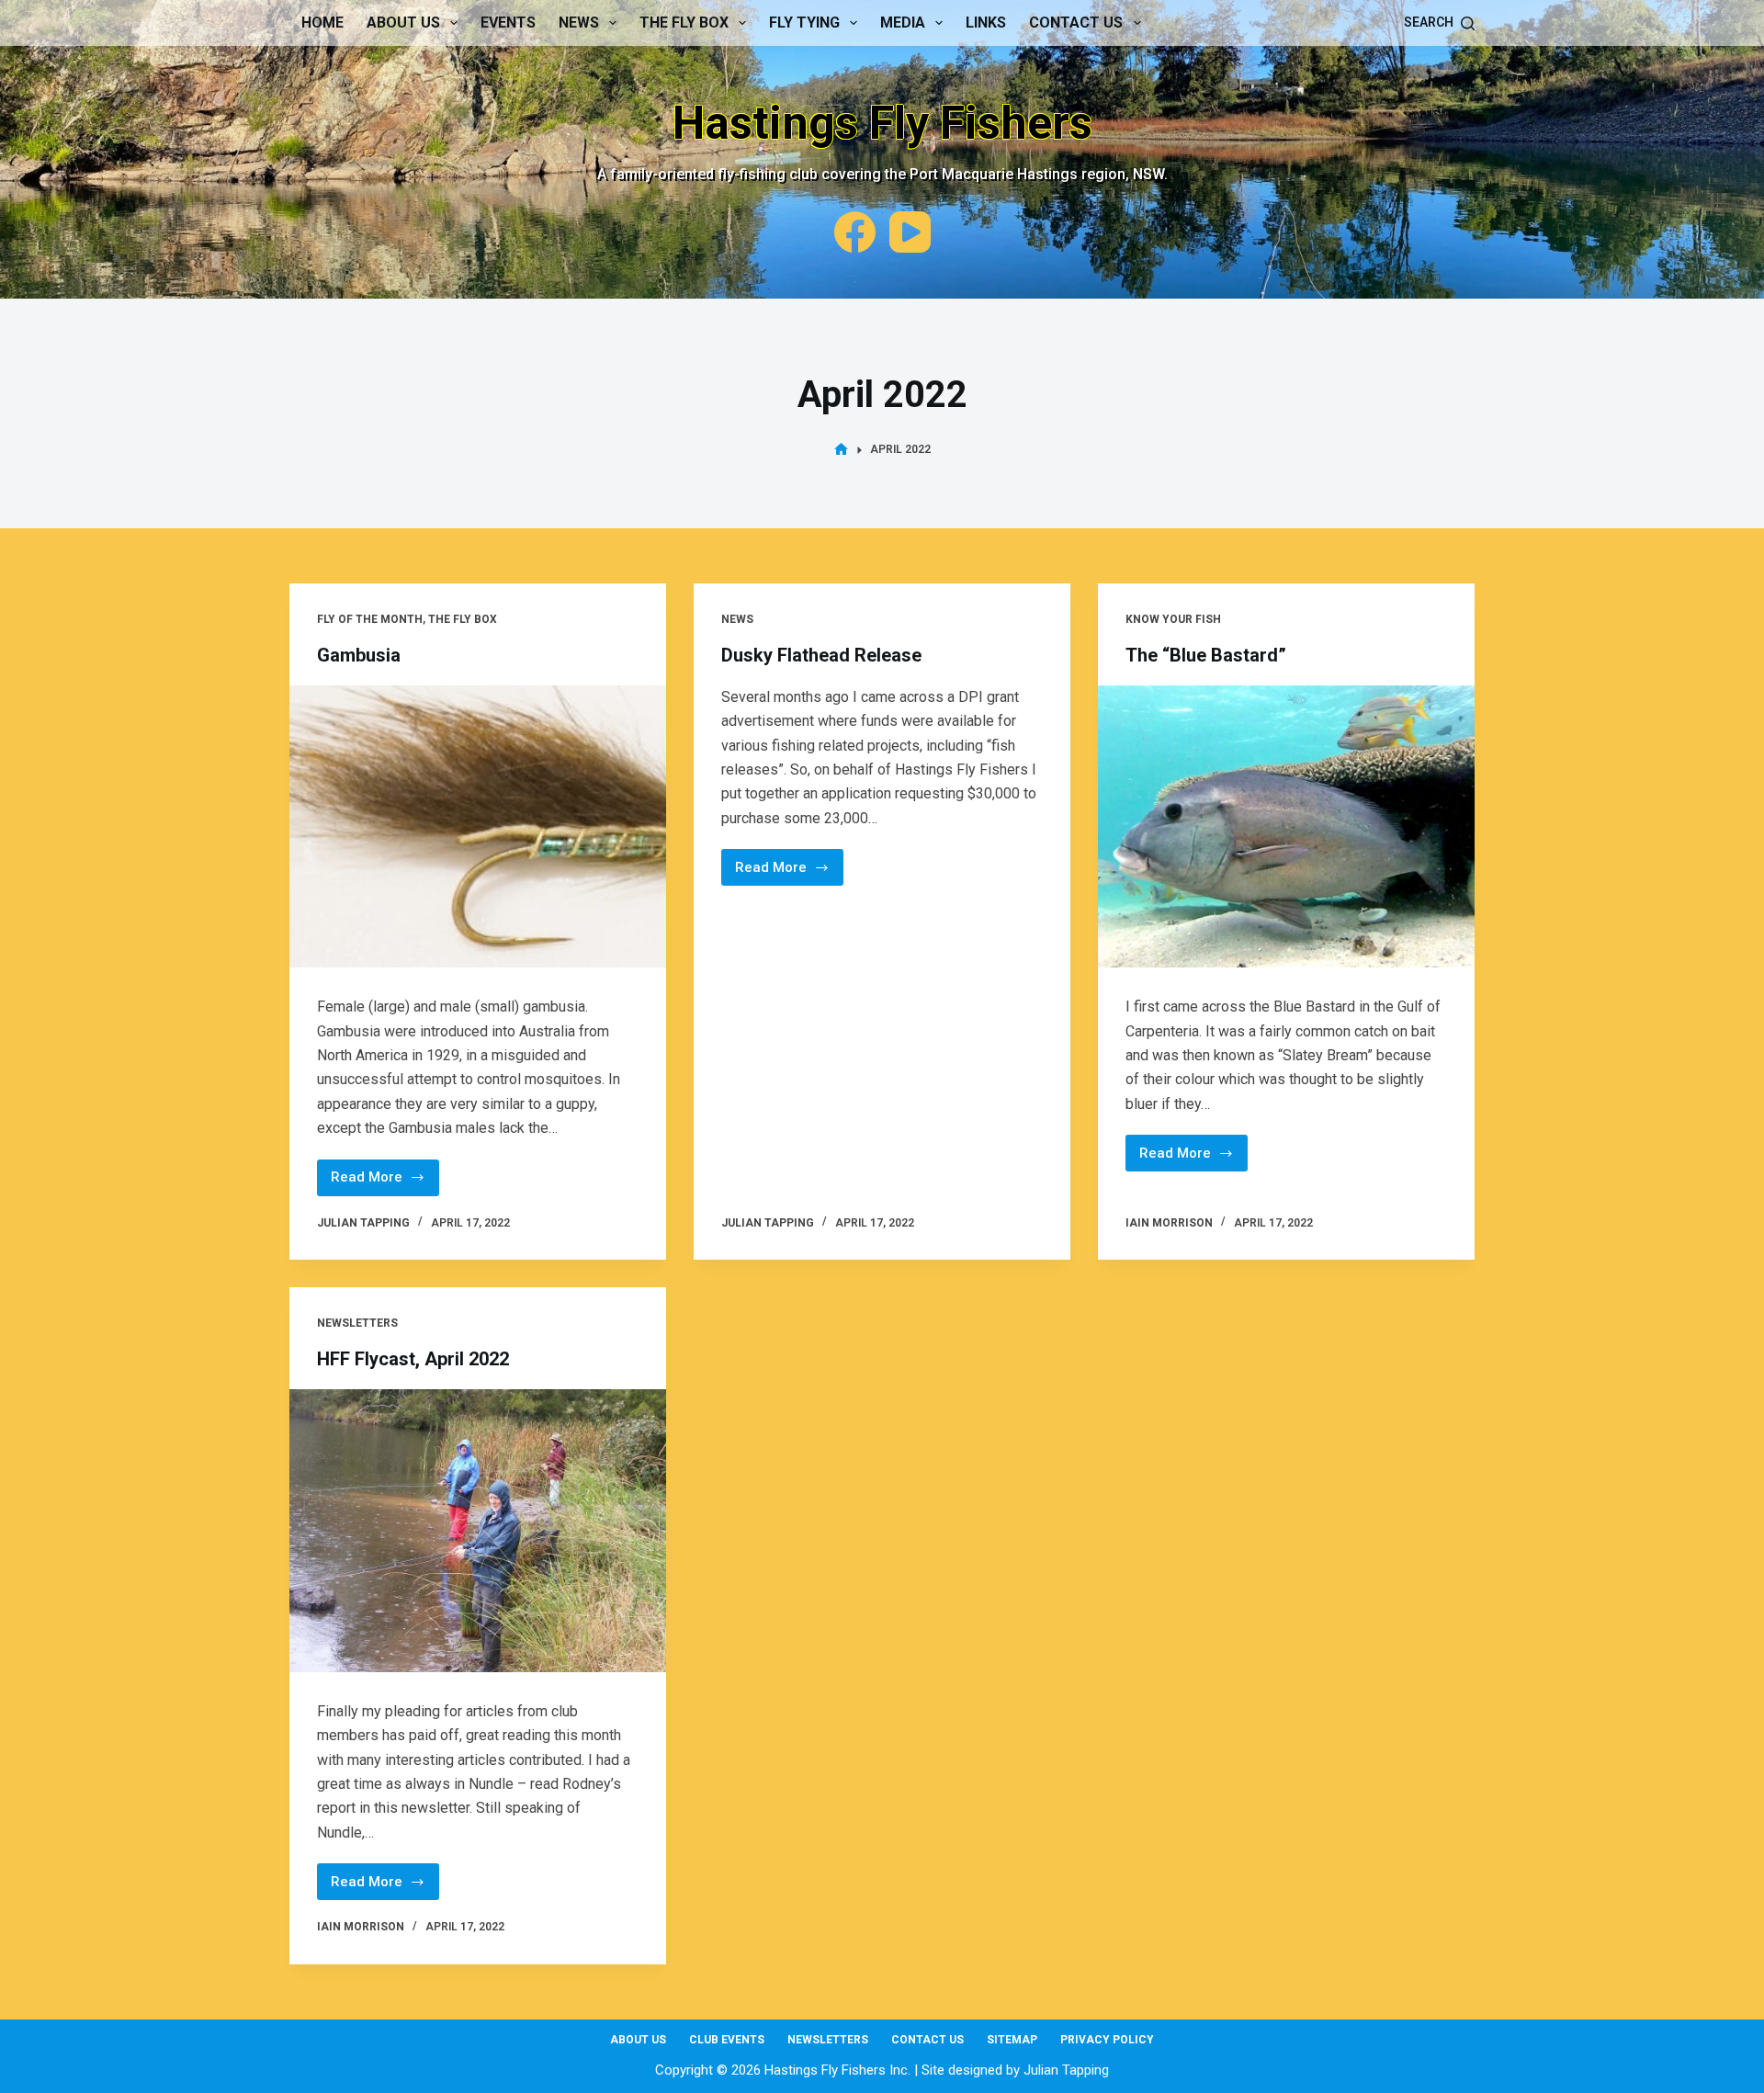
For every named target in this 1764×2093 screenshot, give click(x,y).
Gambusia (359, 655)
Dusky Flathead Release (821, 655)
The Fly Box (684, 23)
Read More (385, 1182)
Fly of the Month (370, 619)
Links (986, 23)
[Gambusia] (478, 827)
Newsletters (357, 1323)
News (579, 23)
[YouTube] (910, 232)
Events (508, 23)
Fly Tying (804, 23)
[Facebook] (855, 232)
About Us (403, 23)
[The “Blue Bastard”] (1286, 827)
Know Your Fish (1173, 619)
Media (903, 23)
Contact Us (1076, 23)
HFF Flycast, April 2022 (413, 1359)
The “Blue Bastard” (1206, 655)
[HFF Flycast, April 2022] (478, 1531)
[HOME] (841, 450)
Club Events (727, 2040)
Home (322, 23)
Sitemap (1012, 2040)
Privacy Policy (1107, 2040)
